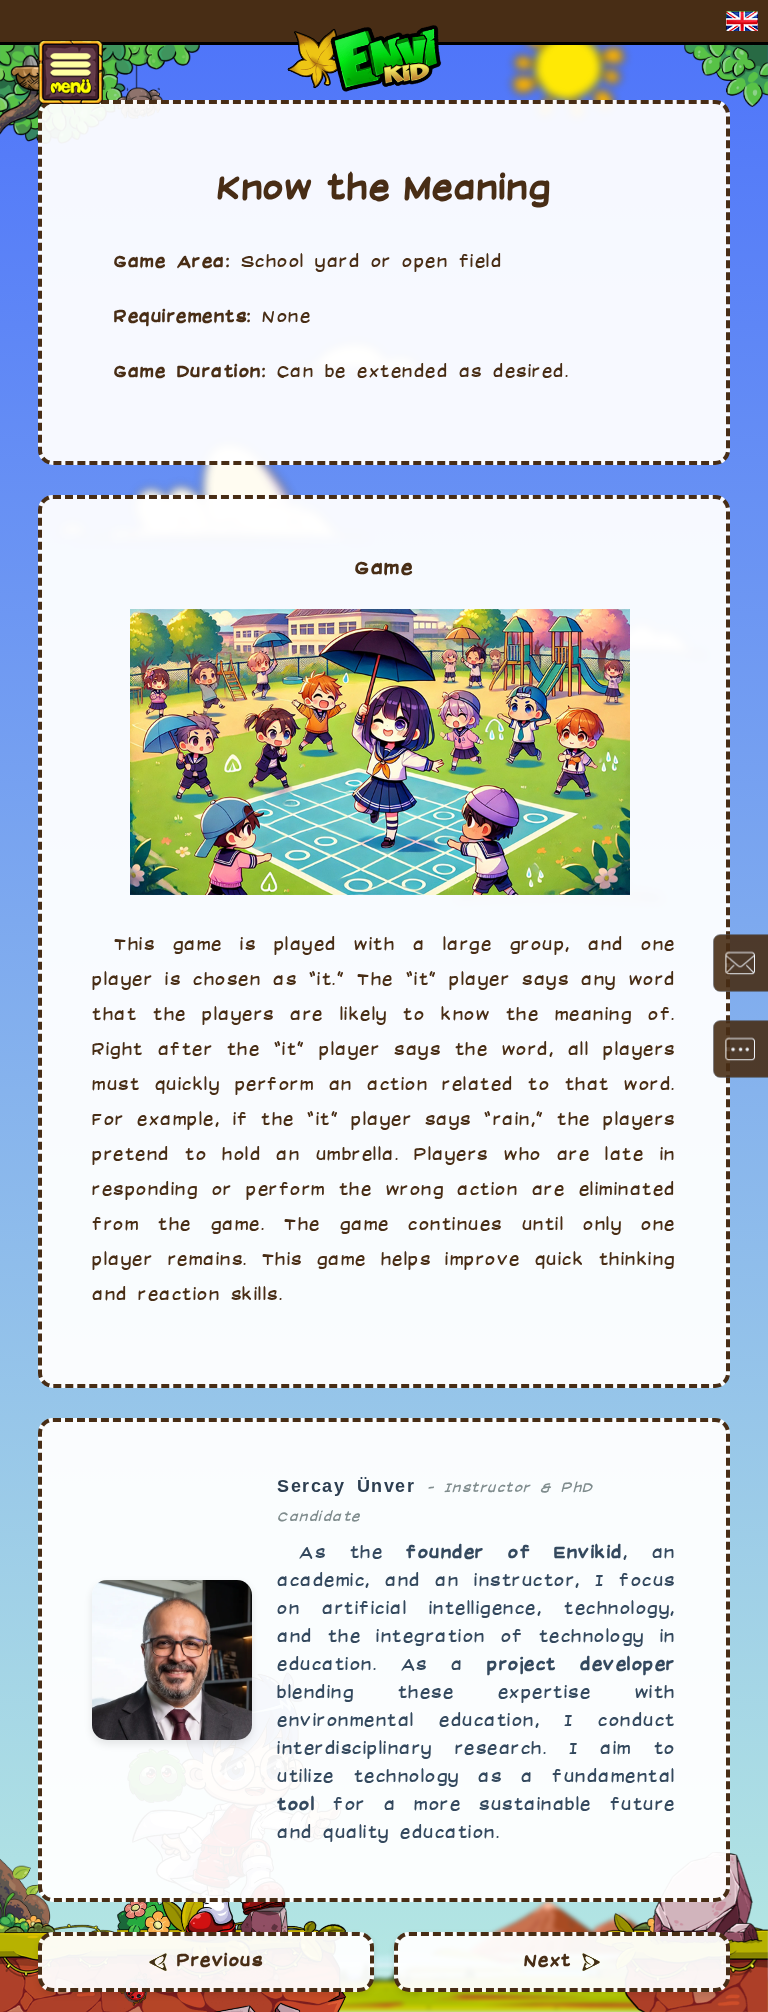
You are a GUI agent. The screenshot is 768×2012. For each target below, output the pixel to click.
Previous (220, 1961)
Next (548, 1961)
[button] (742, 21)
